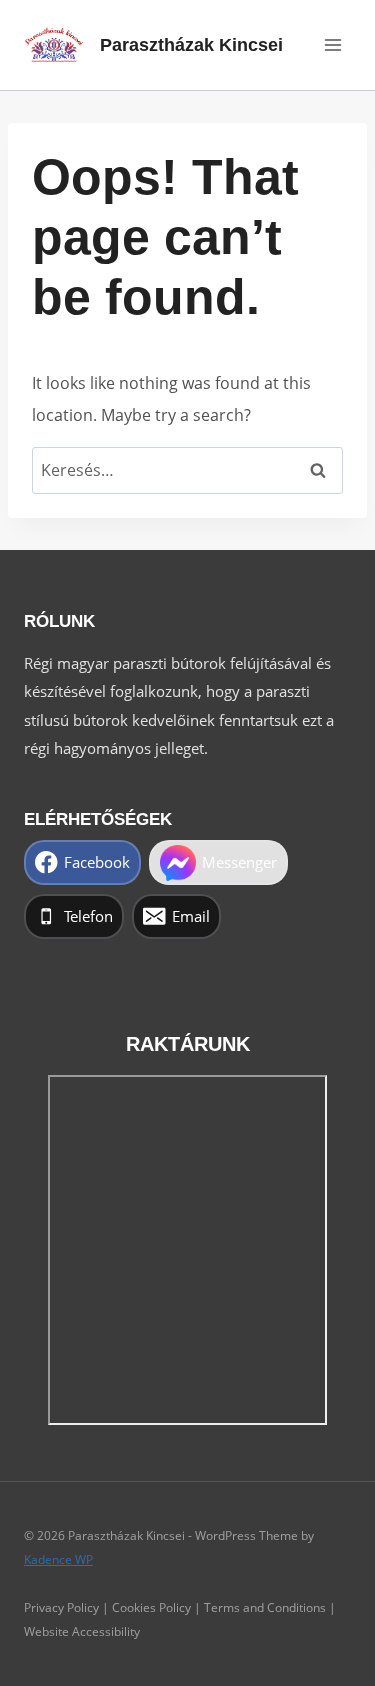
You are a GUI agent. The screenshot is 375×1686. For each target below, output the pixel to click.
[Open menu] (332, 44)
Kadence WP (58, 1559)
